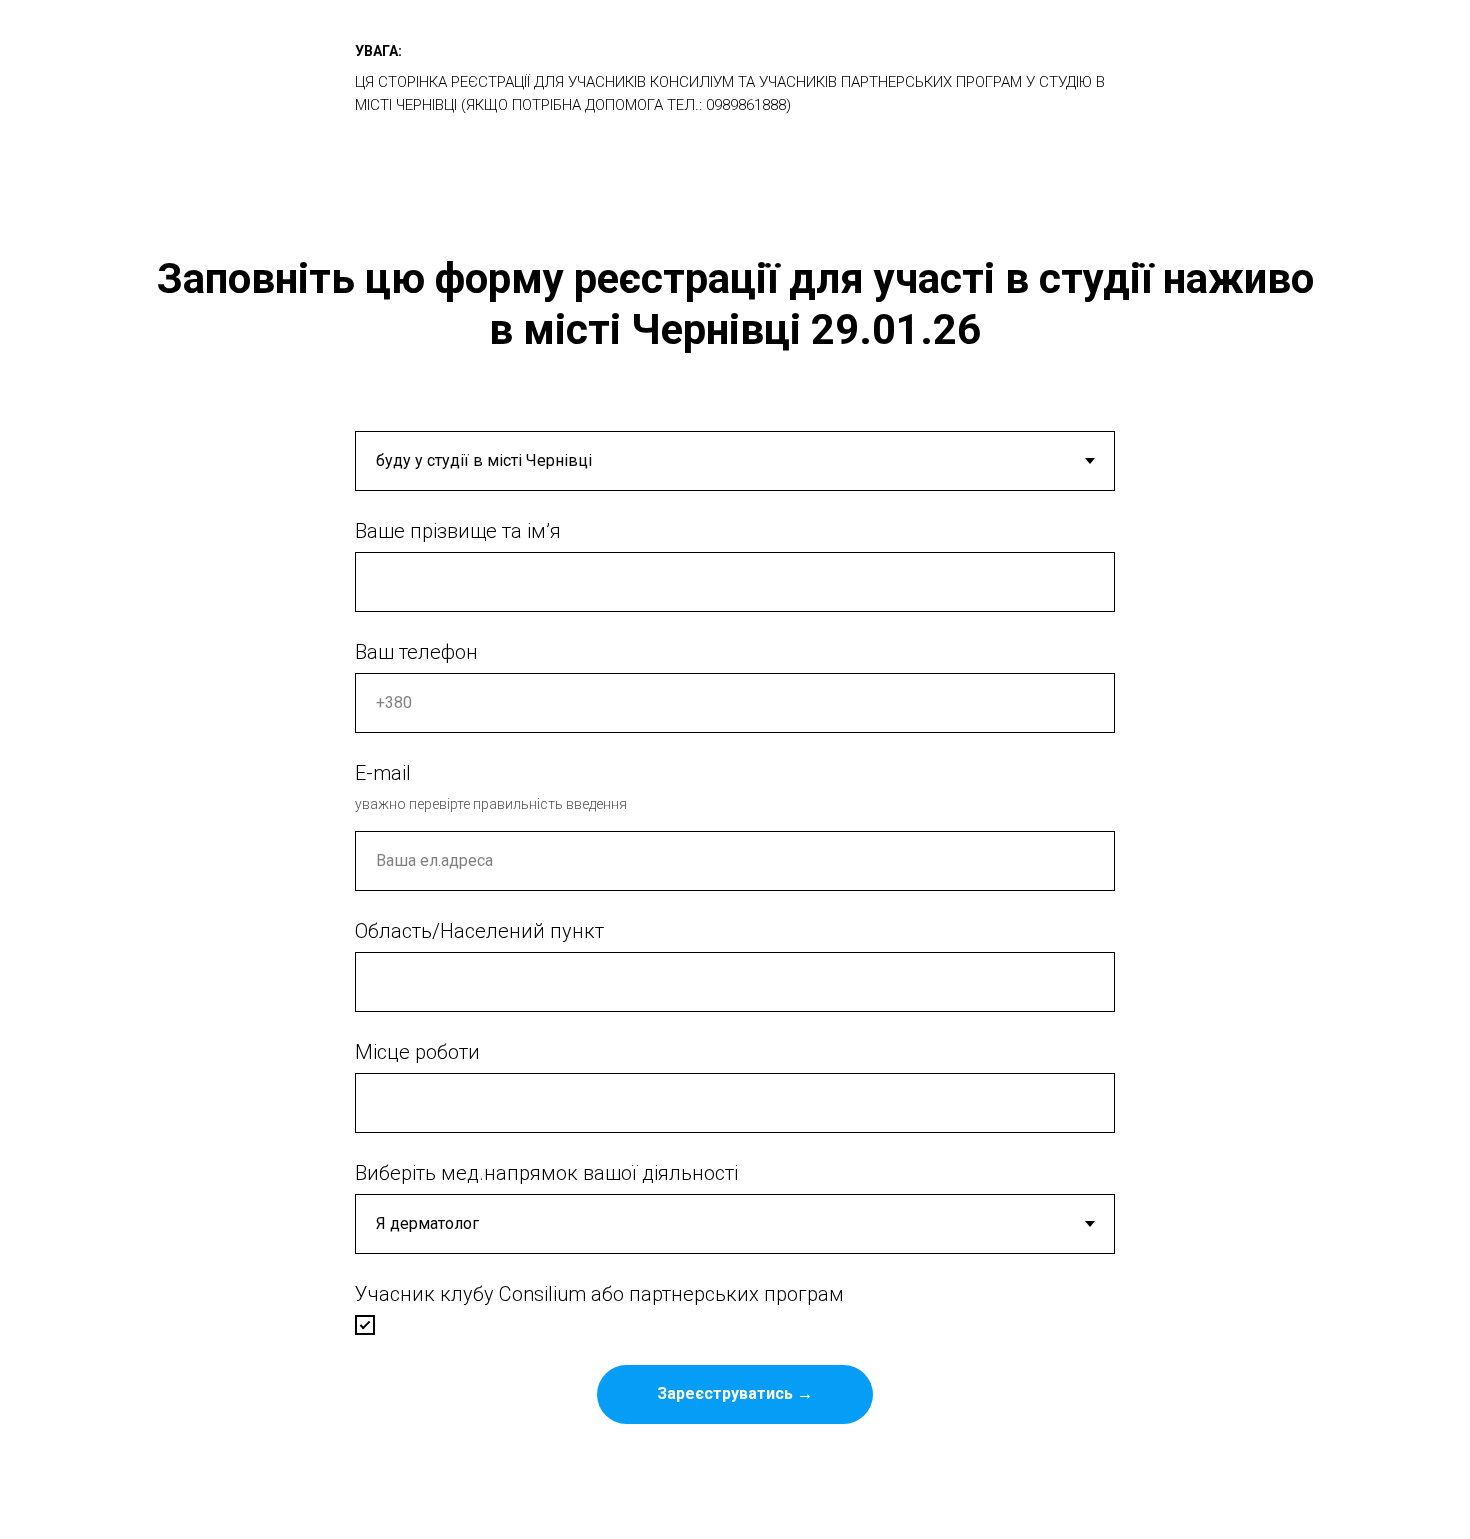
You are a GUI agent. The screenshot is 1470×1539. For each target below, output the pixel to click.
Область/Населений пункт (479, 931)
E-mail (383, 773)
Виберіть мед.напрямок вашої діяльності (546, 1173)
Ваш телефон (416, 652)
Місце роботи (417, 1052)
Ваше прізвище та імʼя (458, 531)
